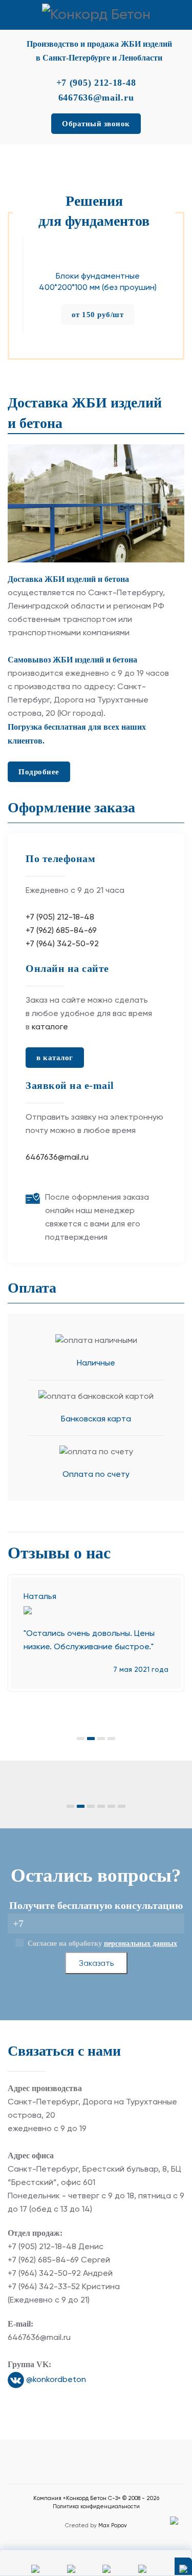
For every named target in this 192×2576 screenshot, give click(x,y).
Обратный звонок (96, 124)
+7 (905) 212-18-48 (60, 918)
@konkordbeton (55, 2380)
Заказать (96, 1963)
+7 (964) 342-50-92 (62, 944)
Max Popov (113, 2525)
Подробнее (39, 772)
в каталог (55, 1058)
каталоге (50, 1027)
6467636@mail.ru (57, 1158)
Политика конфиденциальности (96, 2506)
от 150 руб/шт (96, 314)
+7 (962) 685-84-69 (61, 931)
